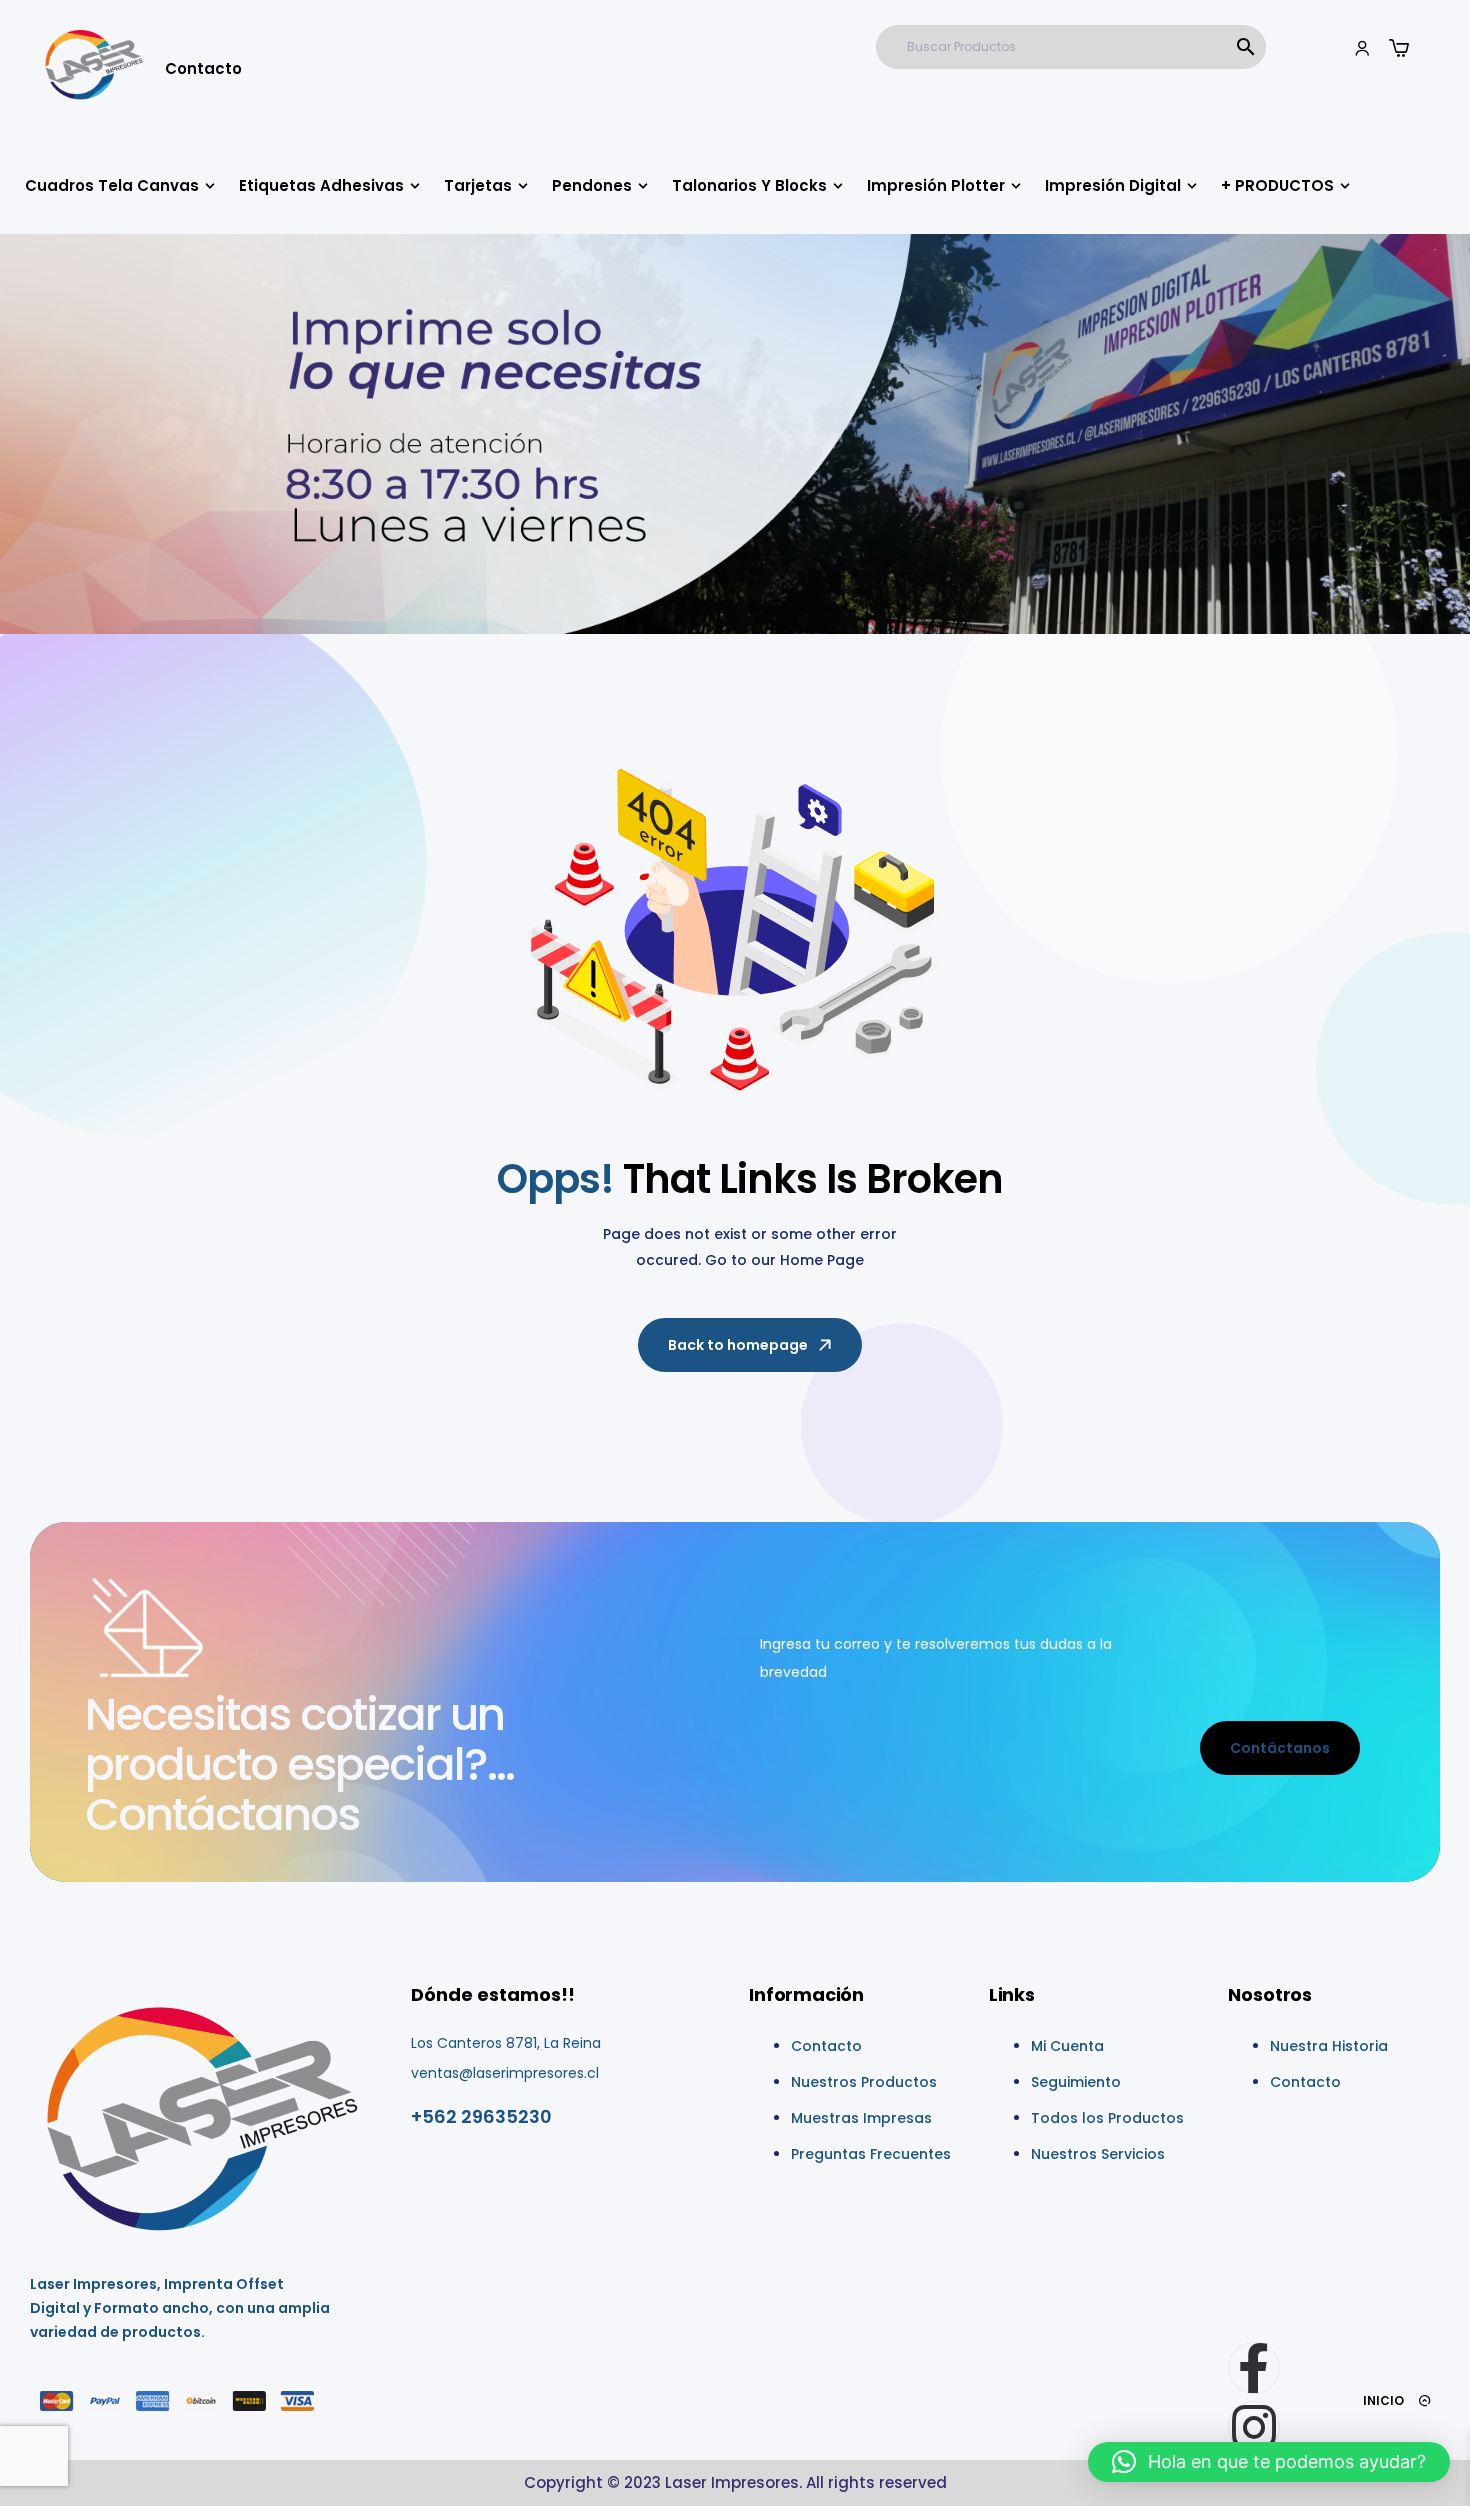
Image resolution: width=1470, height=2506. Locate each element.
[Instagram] (1254, 2427)
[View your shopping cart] (1399, 48)
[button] (1269, 2462)
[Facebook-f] (1254, 2368)
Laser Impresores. (733, 2482)
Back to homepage (738, 1345)
